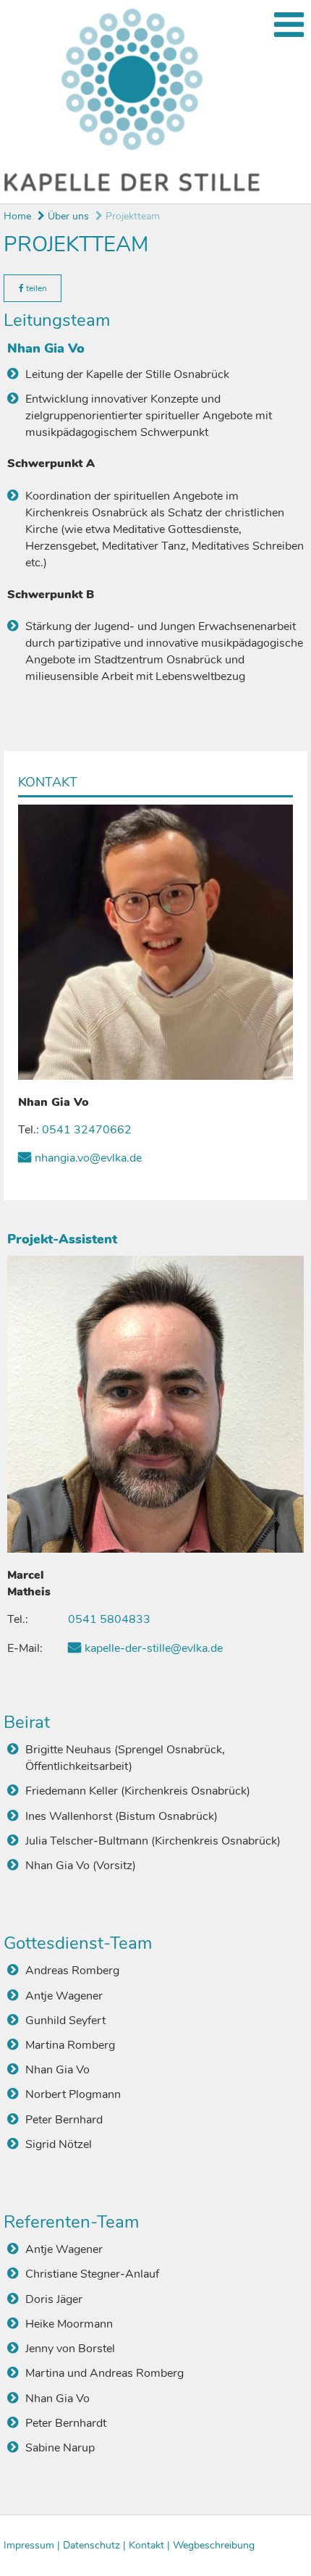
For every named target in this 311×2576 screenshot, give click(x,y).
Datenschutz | (96, 2545)
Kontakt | (151, 2545)
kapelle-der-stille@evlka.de (154, 1648)
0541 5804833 (109, 1619)
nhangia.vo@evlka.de (88, 1158)
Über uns (67, 216)
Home (17, 216)
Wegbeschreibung (214, 2545)
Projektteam (131, 216)
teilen (35, 288)
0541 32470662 (87, 1130)
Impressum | (33, 2545)
